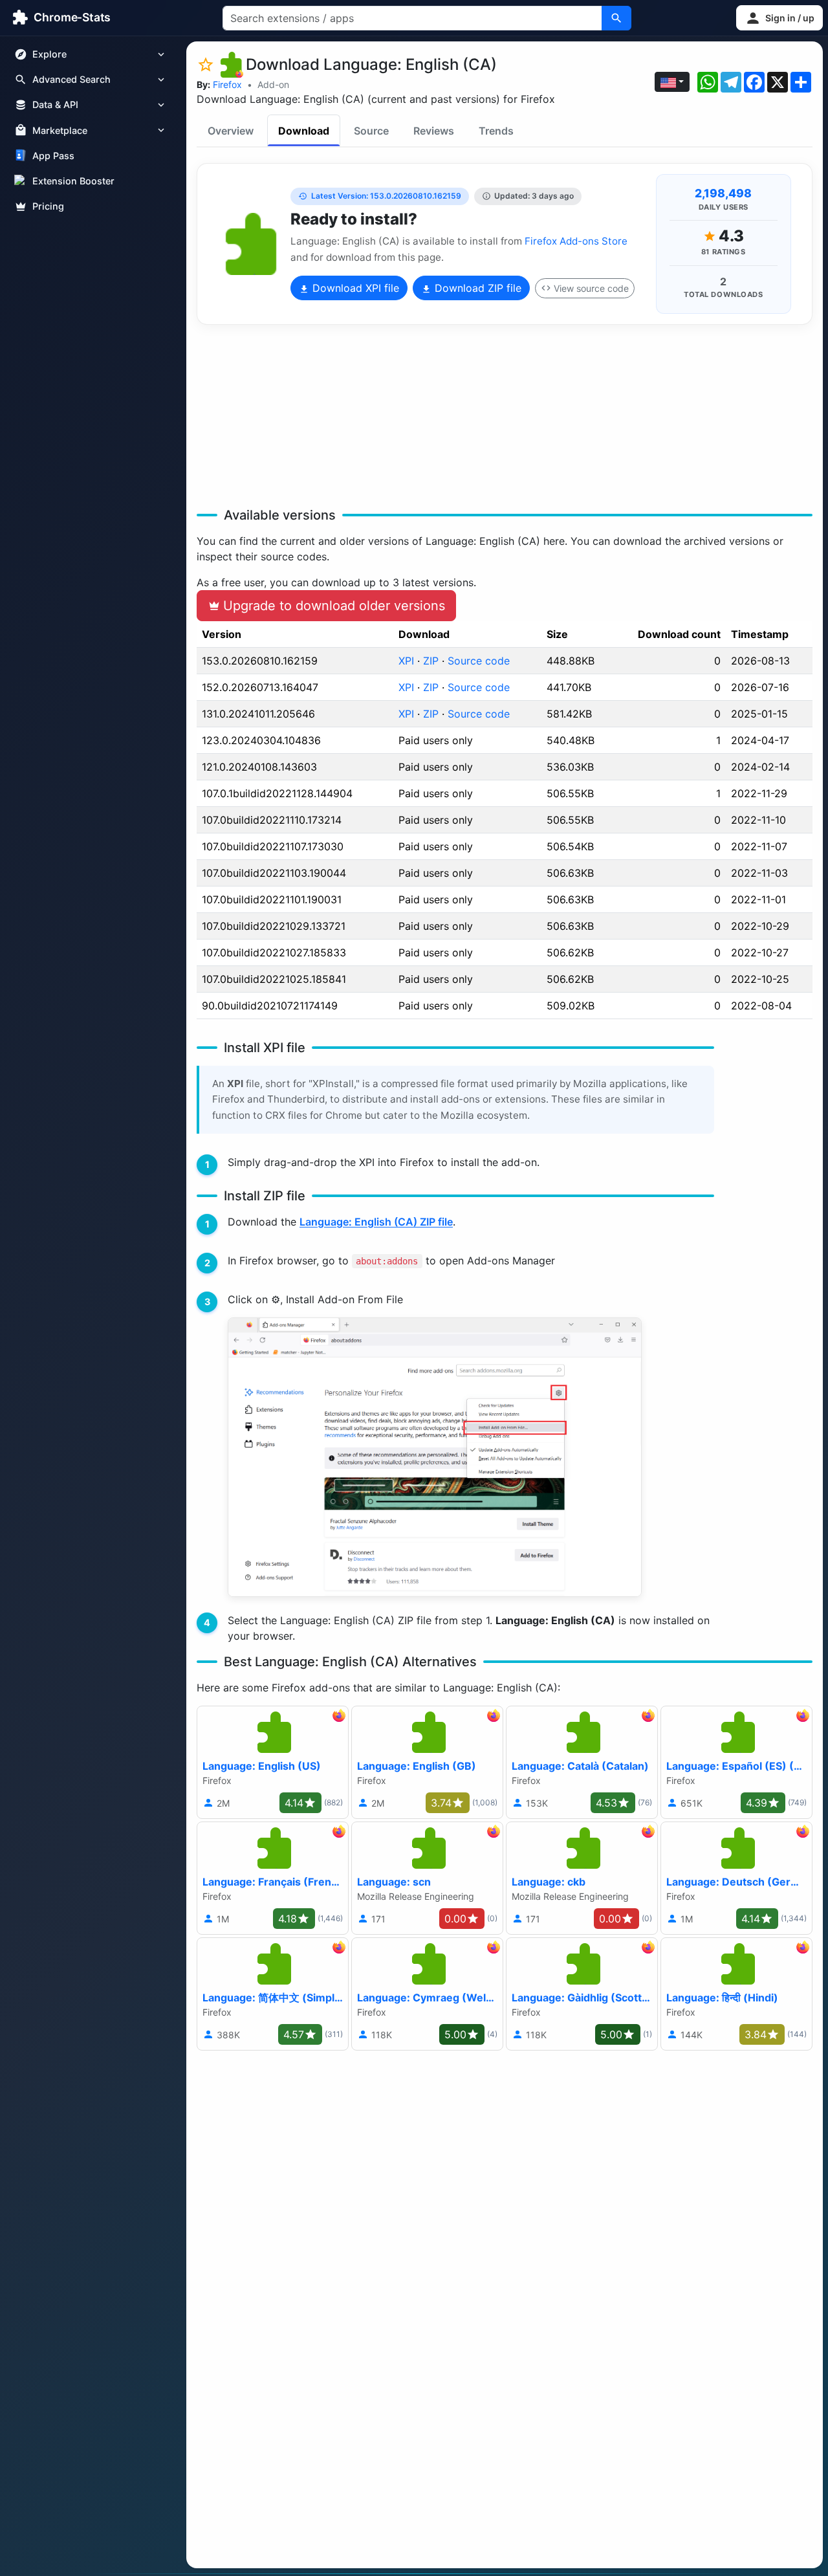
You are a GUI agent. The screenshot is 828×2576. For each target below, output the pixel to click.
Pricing (48, 206)
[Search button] (616, 18)
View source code (591, 288)
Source (371, 131)
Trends (496, 131)
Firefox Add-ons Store (576, 241)
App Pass (53, 156)
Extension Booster (73, 181)
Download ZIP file (476, 288)
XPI (406, 661)
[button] (779, 18)
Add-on (273, 84)
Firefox (227, 84)
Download (304, 131)
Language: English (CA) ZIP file (376, 1222)
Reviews (434, 131)
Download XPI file (354, 288)
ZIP (431, 661)
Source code (479, 661)
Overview (231, 131)
